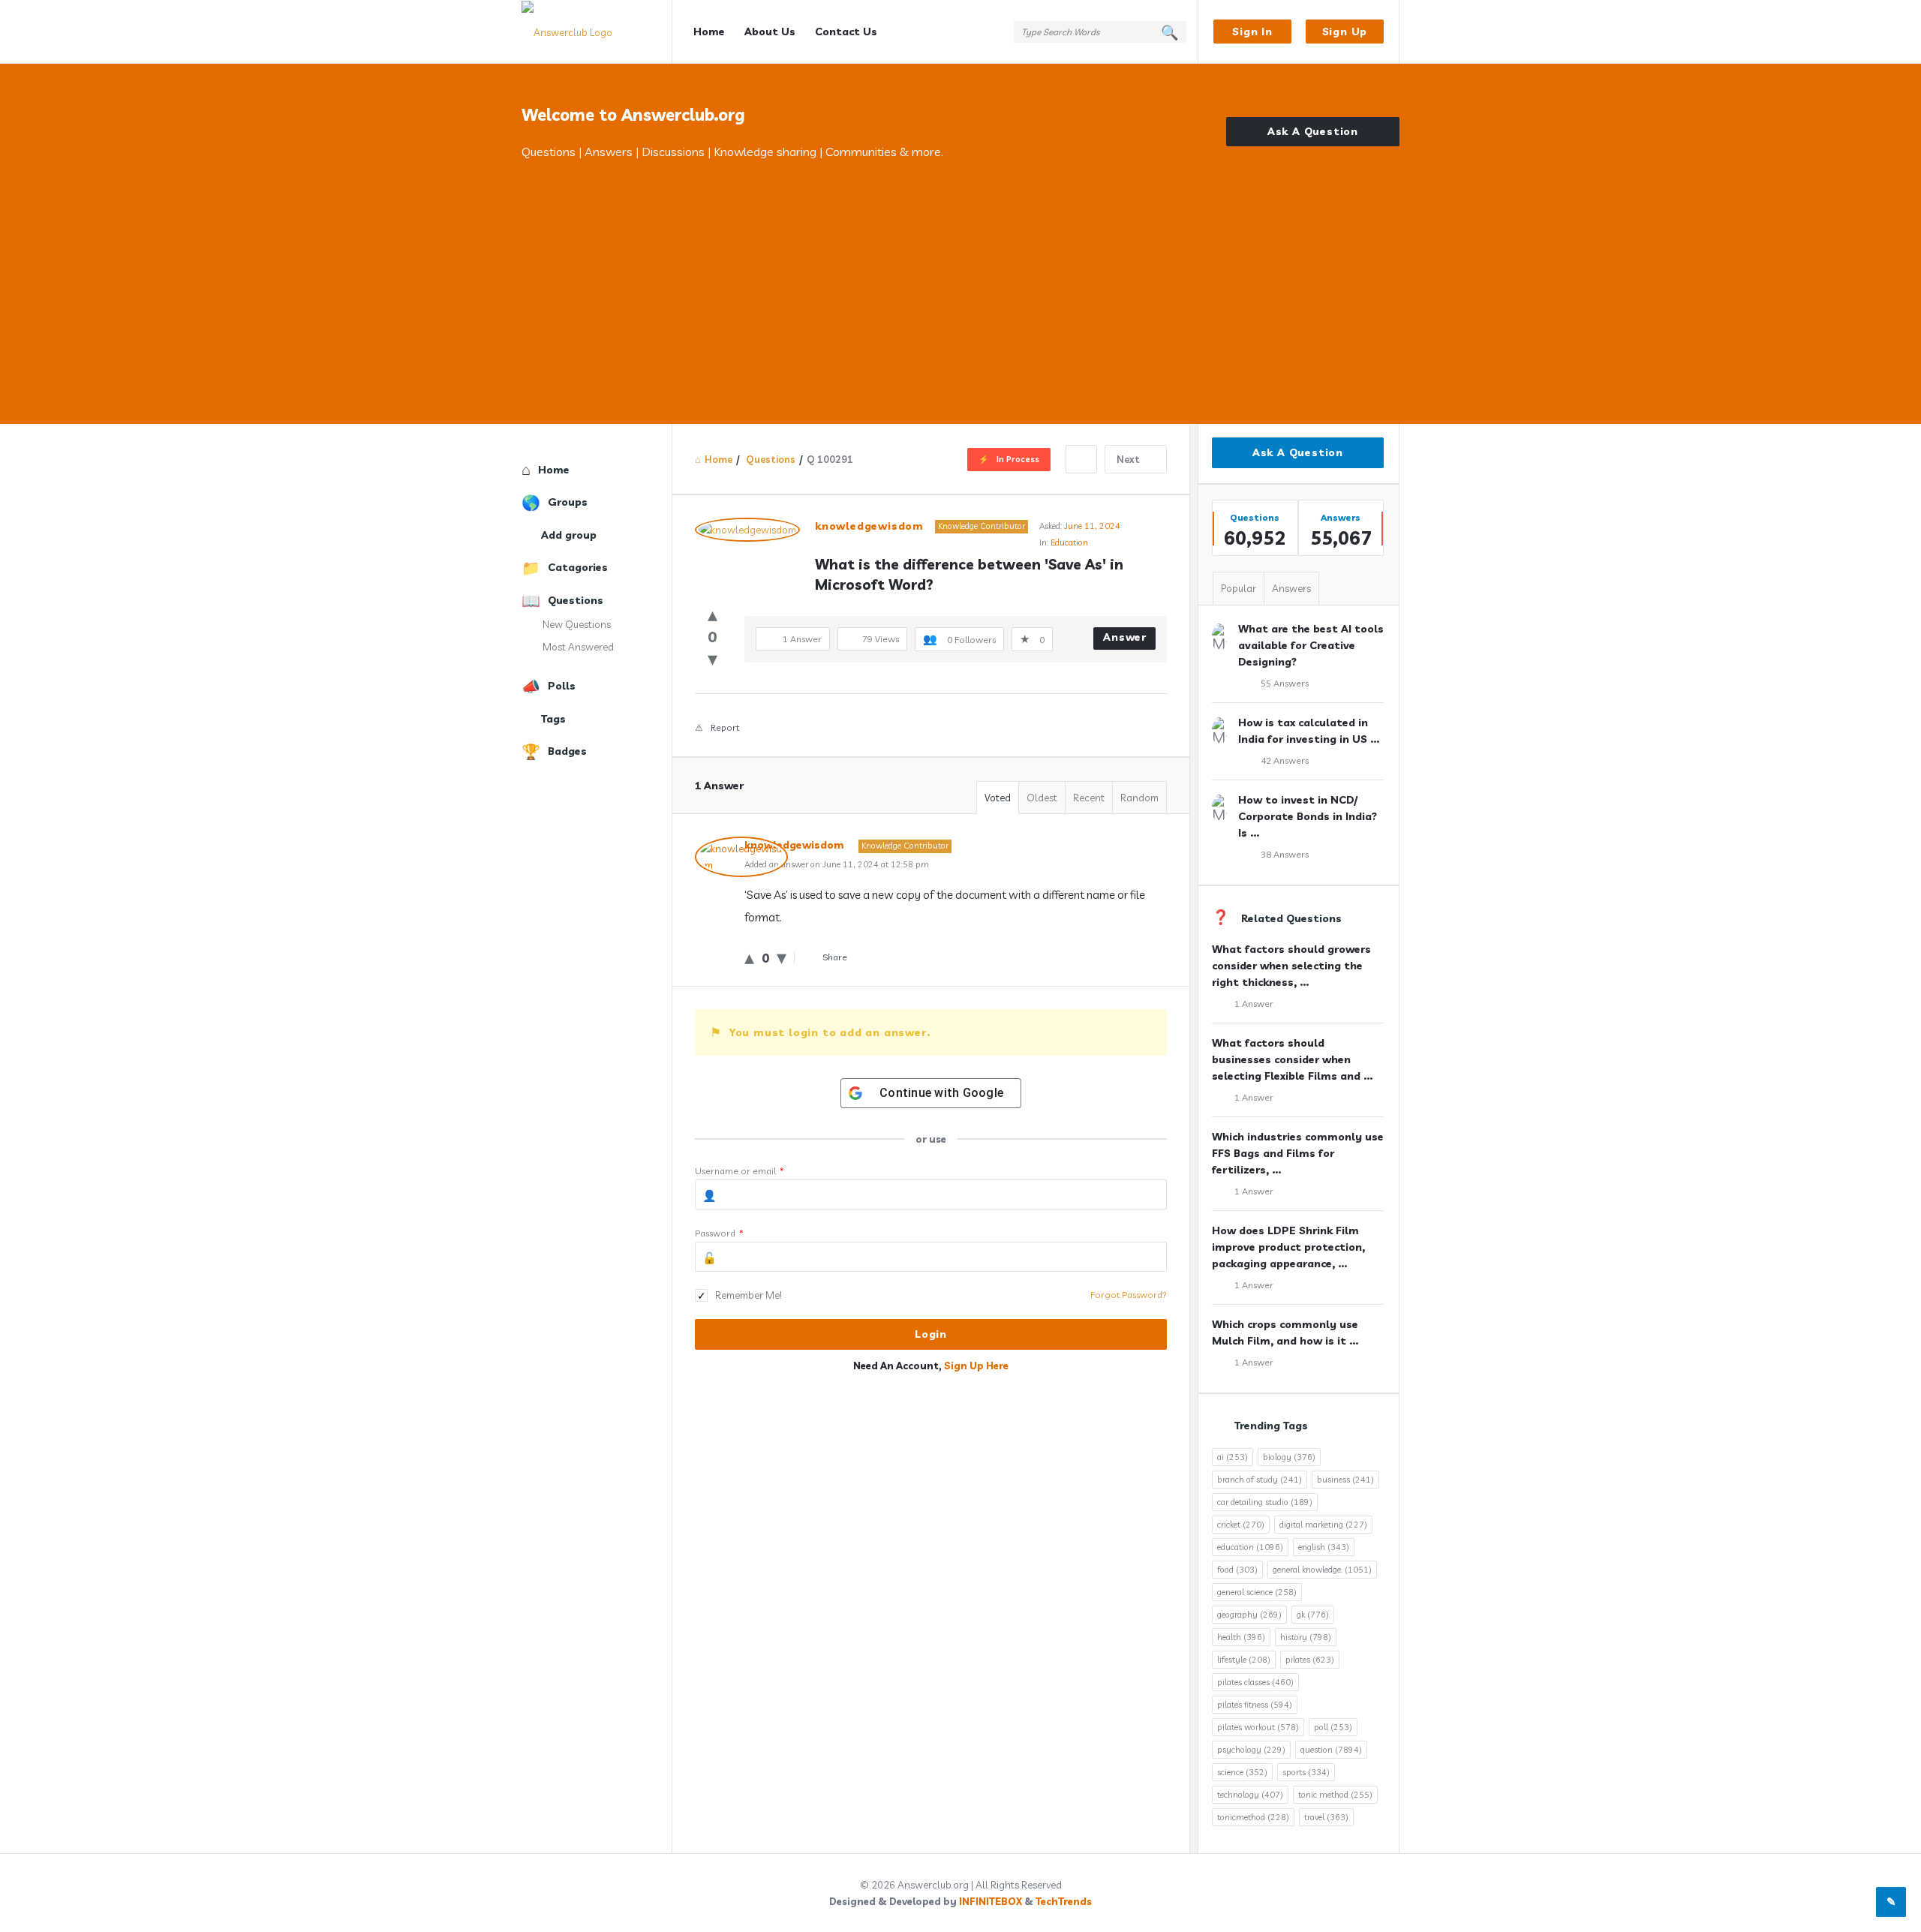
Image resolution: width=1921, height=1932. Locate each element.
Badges (567, 751)
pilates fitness (1255, 1705)
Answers (1291, 588)
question (1331, 1750)
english (1324, 1547)
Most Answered (578, 647)
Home (709, 32)
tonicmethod (1253, 1817)
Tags (553, 719)
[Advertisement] (960, 274)
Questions (576, 600)
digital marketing (1323, 1525)
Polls (562, 686)
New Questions (577, 624)
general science (1257, 1592)
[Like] (712, 614)
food (1237, 1570)
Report (725, 727)
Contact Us (846, 32)
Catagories (578, 567)
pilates (1310, 1660)
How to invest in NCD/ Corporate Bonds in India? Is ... (1308, 816)
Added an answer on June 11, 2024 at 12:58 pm (837, 864)
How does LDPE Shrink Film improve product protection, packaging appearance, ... (1288, 1247)
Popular (1239, 588)
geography (1249, 1615)
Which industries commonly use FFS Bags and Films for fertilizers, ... (1298, 1153)
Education (1069, 542)
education (1250, 1547)
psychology (1251, 1750)
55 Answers (1285, 683)
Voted (998, 798)
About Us (770, 32)
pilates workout (1258, 1727)
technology (1250, 1795)
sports (1306, 1772)
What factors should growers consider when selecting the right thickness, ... (1291, 966)
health (1241, 1637)
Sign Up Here (976, 1366)
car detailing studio (1265, 1502)
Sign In (1252, 32)
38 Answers (1285, 854)
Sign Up (1345, 32)
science (1242, 1772)
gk (1313, 1615)
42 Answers (1285, 760)
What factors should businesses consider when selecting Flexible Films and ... (1292, 1059)
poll (1333, 1727)
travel (1326, 1817)
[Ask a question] (1891, 1902)
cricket (1241, 1525)
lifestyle (1244, 1660)
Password (719, 1233)
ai (1233, 1457)
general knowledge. (1322, 1570)
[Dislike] (712, 658)
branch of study (1260, 1480)
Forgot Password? (1129, 1295)
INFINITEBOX (991, 1901)
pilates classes (1255, 1682)
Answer (1125, 637)
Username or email (740, 1171)
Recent (1089, 798)
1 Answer (1254, 1004)
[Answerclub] (597, 32)
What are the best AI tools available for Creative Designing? (1311, 645)
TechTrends (1064, 1901)
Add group (569, 535)
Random (1139, 798)
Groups (568, 502)
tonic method (1335, 1795)
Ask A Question (1313, 131)
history (1306, 1637)
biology (1289, 1457)
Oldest (1042, 798)
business (1345, 1480)
